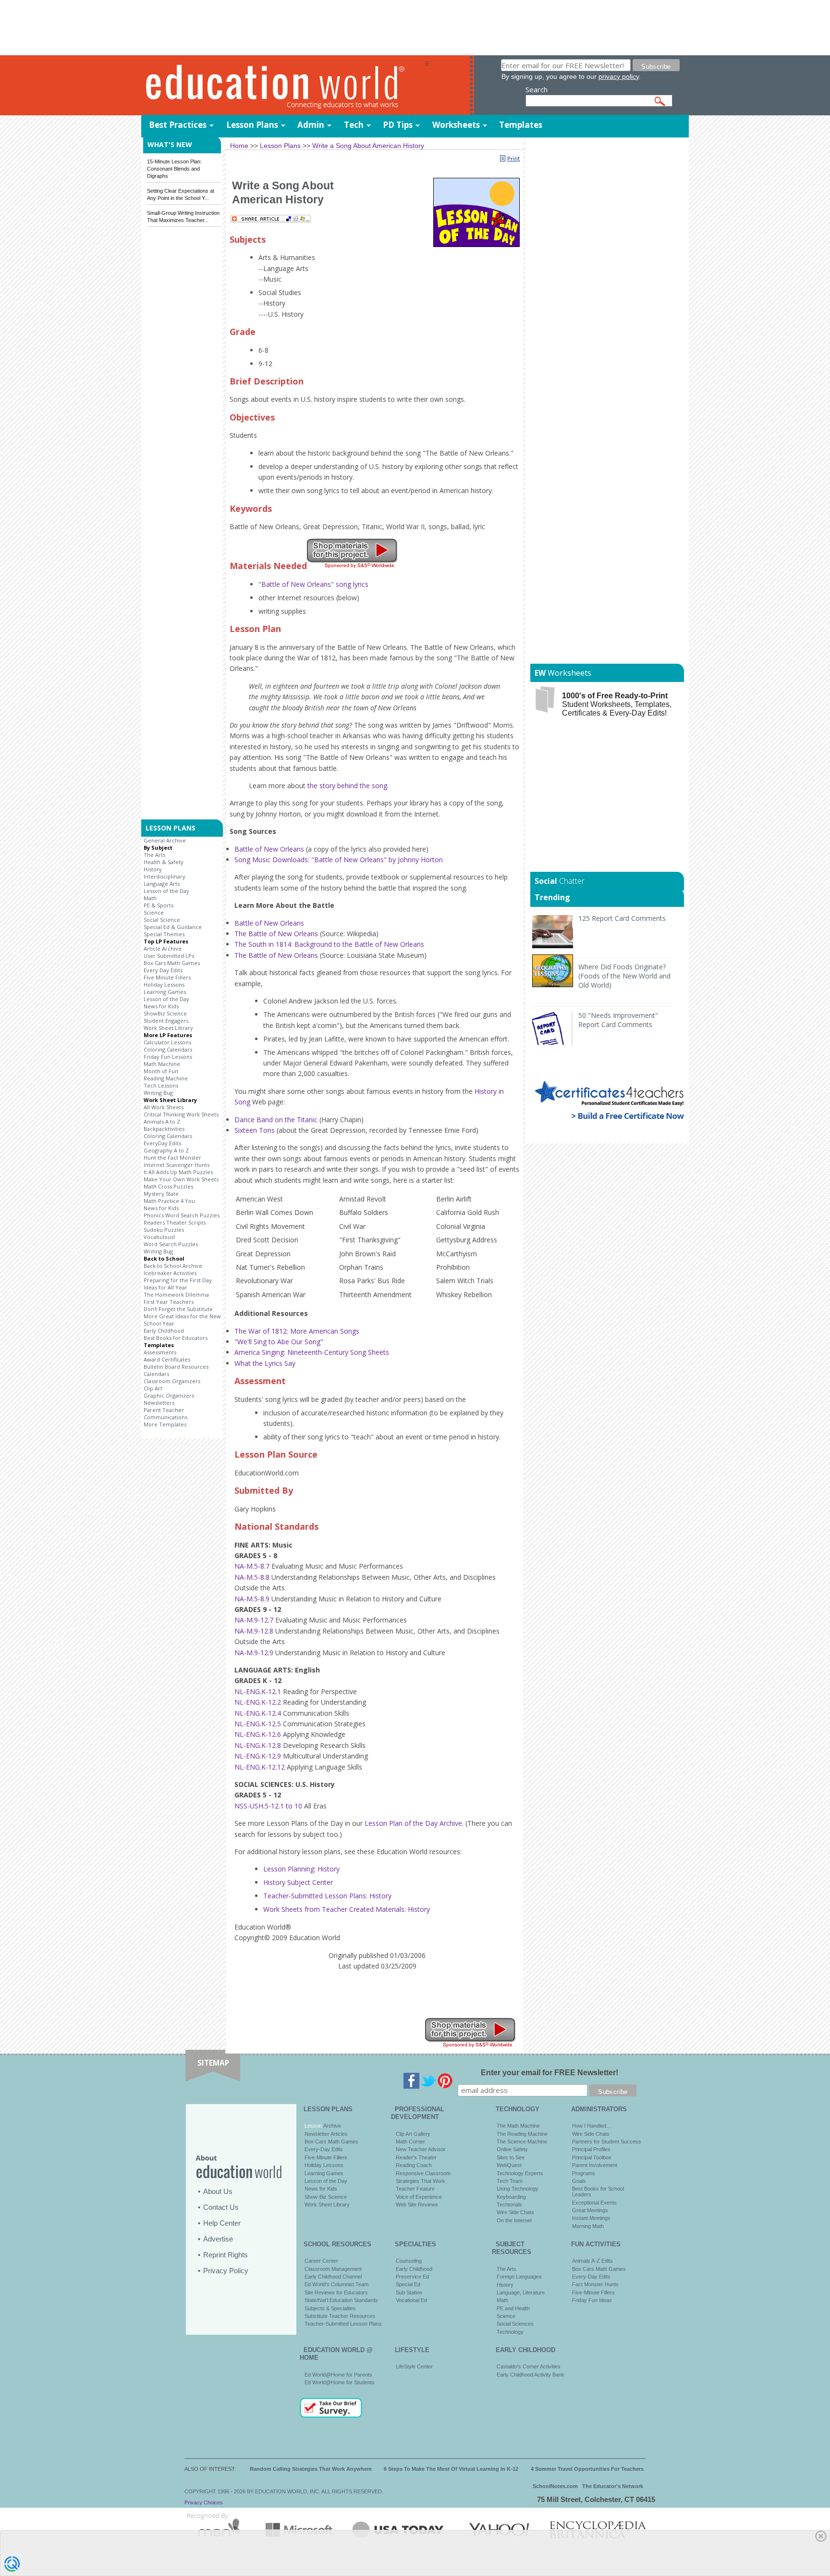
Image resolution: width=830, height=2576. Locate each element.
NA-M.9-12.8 (254, 1631)
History (153, 869)
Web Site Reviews (417, 2204)
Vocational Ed (411, 2300)
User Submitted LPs (169, 956)
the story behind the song (347, 786)
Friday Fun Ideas (592, 2300)
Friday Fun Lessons (168, 1057)
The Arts (154, 855)
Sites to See (511, 2157)
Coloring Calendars (168, 1049)
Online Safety (512, 2149)
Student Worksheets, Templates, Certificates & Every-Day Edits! (617, 704)
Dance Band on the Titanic (276, 1120)
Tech (354, 125)
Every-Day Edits (324, 2149)
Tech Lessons (161, 1085)
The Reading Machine (522, 2134)
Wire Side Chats (515, 2212)
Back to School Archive (173, 1266)
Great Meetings (590, 2210)
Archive (331, 2126)
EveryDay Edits (162, 1143)
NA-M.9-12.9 (254, 1653)
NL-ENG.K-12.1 (258, 1691)
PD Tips (398, 125)
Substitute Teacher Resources (340, 2316)
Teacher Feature (415, 2189)
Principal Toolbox (592, 2157)
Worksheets (456, 125)
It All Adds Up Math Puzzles (178, 1172)
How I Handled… (592, 2126)
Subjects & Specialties (330, 2308)
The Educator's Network (613, 2486)
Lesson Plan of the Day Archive (413, 1823)
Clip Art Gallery (413, 2134)
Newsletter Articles (326, 2134)
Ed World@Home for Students (340, 2382)
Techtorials (509, 2204)
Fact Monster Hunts (595, 2284)
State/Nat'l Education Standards (341, 2300)
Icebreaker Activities (170, 1273)
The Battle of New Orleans (276, 934)
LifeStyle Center (414, 2366)
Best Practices (178, 125)
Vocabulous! (159, 1237)
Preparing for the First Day (178, 1280)
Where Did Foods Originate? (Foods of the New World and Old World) (624, 976)
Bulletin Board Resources (176, 1367)
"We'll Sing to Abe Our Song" (279, 1342)
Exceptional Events (594, 2203)
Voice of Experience (419, 2197)
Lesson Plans (252, 125)
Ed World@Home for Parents (338, 2375)
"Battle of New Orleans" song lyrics (313, 584)
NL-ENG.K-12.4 (258, 1713)
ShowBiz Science (165, 1013)
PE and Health (513, 2308)
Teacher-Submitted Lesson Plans (343, 2324)
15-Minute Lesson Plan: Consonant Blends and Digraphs (174, 169)
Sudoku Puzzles (164, 1230)
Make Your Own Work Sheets (181, 1179)
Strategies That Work (421, 2181)
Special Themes (164, 934)
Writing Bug (158, 1093)
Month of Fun (161, 1071)
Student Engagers (166, 1021)
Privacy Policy (226, 2271)
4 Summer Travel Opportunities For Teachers (587, 2469)
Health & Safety (164, 862)
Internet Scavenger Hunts (177, 1165)
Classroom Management (333, 2269)
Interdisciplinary (165, 876)
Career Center (321, 2261)
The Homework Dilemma (176, 1294)
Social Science (162, 920)
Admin (311, 125)
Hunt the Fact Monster (172, 1158)
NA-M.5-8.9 (252, 1599)
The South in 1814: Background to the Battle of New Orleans (329, 944)
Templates (521, 125)
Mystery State (161, 1194)
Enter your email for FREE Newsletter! (549, 2073)
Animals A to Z (162, 1121)
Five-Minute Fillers (326, 2157)
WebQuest (509, 2165)
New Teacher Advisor (421, 2149)
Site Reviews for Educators (336, 2292)
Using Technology (518, 2189)
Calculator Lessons (167, 1042)
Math (150, 898)
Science (154, 912)
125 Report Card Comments (622, 918)
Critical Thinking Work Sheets (181, 1114)
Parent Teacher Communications (165, 1413)
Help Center (222, 2223)
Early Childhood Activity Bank (531, 2375)
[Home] (283, 86)
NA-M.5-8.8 (252, 1577)
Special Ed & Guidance (173, 927)
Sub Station (409, 2292)
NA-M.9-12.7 (254, 1620)
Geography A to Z (166, 1150)
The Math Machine (518, 2126)
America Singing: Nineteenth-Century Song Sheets (312, 1352)
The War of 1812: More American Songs (297, 1331)
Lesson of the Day (166, 891)
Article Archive (163, 948)
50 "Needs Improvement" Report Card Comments (618, 1020)
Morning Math (588, 2226)
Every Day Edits (163, 970)
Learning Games (165, 992)
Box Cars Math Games (172, 963)
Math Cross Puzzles (168, 1186)
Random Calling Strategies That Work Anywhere (311, 2469)
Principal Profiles (591, 2149)
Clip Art (153, 1388)
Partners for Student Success (607, 2142)
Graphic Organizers (169, 1395)
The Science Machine (522, 2142)
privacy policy (619, 76)
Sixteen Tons (255, 1130)
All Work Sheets (164, 1107)
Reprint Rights (226, 2255)
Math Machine (162, 1064)
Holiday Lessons (164, 985)
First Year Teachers (169, 1302)
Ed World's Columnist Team (336, 2284)
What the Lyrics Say (265, 1363)
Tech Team (510, 2181)
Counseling (409, 2261)
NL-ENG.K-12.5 (258, 1724)
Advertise (218, 2239)
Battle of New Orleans (269, 849)
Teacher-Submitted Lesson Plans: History (327, 1896)
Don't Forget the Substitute (178, 1309)
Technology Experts (520, 2173)
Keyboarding (511, 2197)
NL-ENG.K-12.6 (258, 1734)
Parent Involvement (595, 2165)
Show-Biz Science (326, 2197)
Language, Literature (521, 2292)
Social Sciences (515, 2324)
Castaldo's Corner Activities (529, 2366)
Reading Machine (166, 1078)
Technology (510, 2332)
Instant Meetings (591, 2218)
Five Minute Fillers (167, 977)
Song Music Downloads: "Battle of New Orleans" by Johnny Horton (339, 860)
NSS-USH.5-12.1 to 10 (268, 1806)
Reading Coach (414, 2165)
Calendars (156, 1374)
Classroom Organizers (172, 1381)
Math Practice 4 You (169, 1201)
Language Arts (162, 884)
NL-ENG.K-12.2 (258, 1702)
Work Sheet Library (168, 1028)
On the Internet (514, 2220)
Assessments (160, 1352)
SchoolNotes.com (555, 2486)
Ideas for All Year (165, 1287)
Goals (579, 2181)
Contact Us (221, 2207)
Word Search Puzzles (171, 1244)
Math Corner (410, 2142)
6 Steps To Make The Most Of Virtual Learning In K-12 (451, 2469)
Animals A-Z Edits (592, 2261)
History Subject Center (298, 1882)
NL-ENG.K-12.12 (260, 1767)
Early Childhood (164, 1331)
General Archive (165, 840)
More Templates (165, 1424)
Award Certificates (167, 1359)
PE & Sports (159, 905)
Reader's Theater (416, 2157)
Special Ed (408, 2284)
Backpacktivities (164, 1129)
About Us (218, 2191)
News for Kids (161, 1006)
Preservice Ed (412, 2277)
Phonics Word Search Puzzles (182, 1215)
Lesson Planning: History (301, 1869)
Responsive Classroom (423, 2173)
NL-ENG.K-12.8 (258, 1745)
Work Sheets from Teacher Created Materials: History (347, 1909)
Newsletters (159, 1403)
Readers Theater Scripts (175, 1222)
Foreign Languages (519, 2277)
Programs (584, 2173)
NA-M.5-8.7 (252, 1566)
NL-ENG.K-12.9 (258, 1756)
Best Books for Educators (176, 1338)
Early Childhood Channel (333, 2277)
